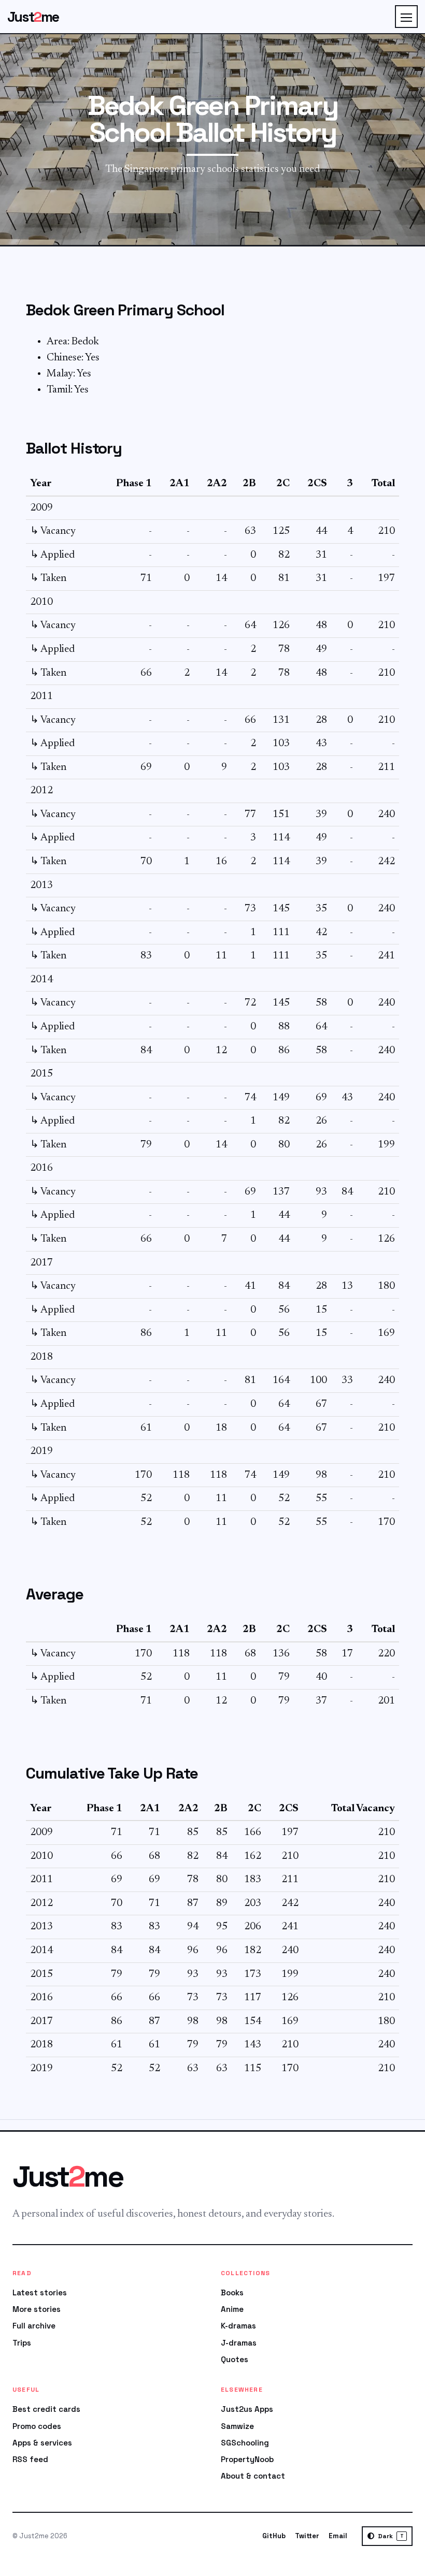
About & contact (253, 2476)
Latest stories (40, 2293)
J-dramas (239, 2343)
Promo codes (37, 2426)
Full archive (34, 2326)
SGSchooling (245, 2443)
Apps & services (42, 2443)
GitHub (274, 2536)
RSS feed (30, 2459)
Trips (22, 2343)
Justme (33, 17)
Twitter (307, 2536)
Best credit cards (46, 2409)
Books (232, 2293)
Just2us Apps (247, 2409)
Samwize (237, 2426)
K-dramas (238, 2326)
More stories (37, 2309)
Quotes (235, 2359)
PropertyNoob (247, 2459)
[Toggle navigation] (406, 17)
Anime (232, 2309)
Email (338, 2536)
